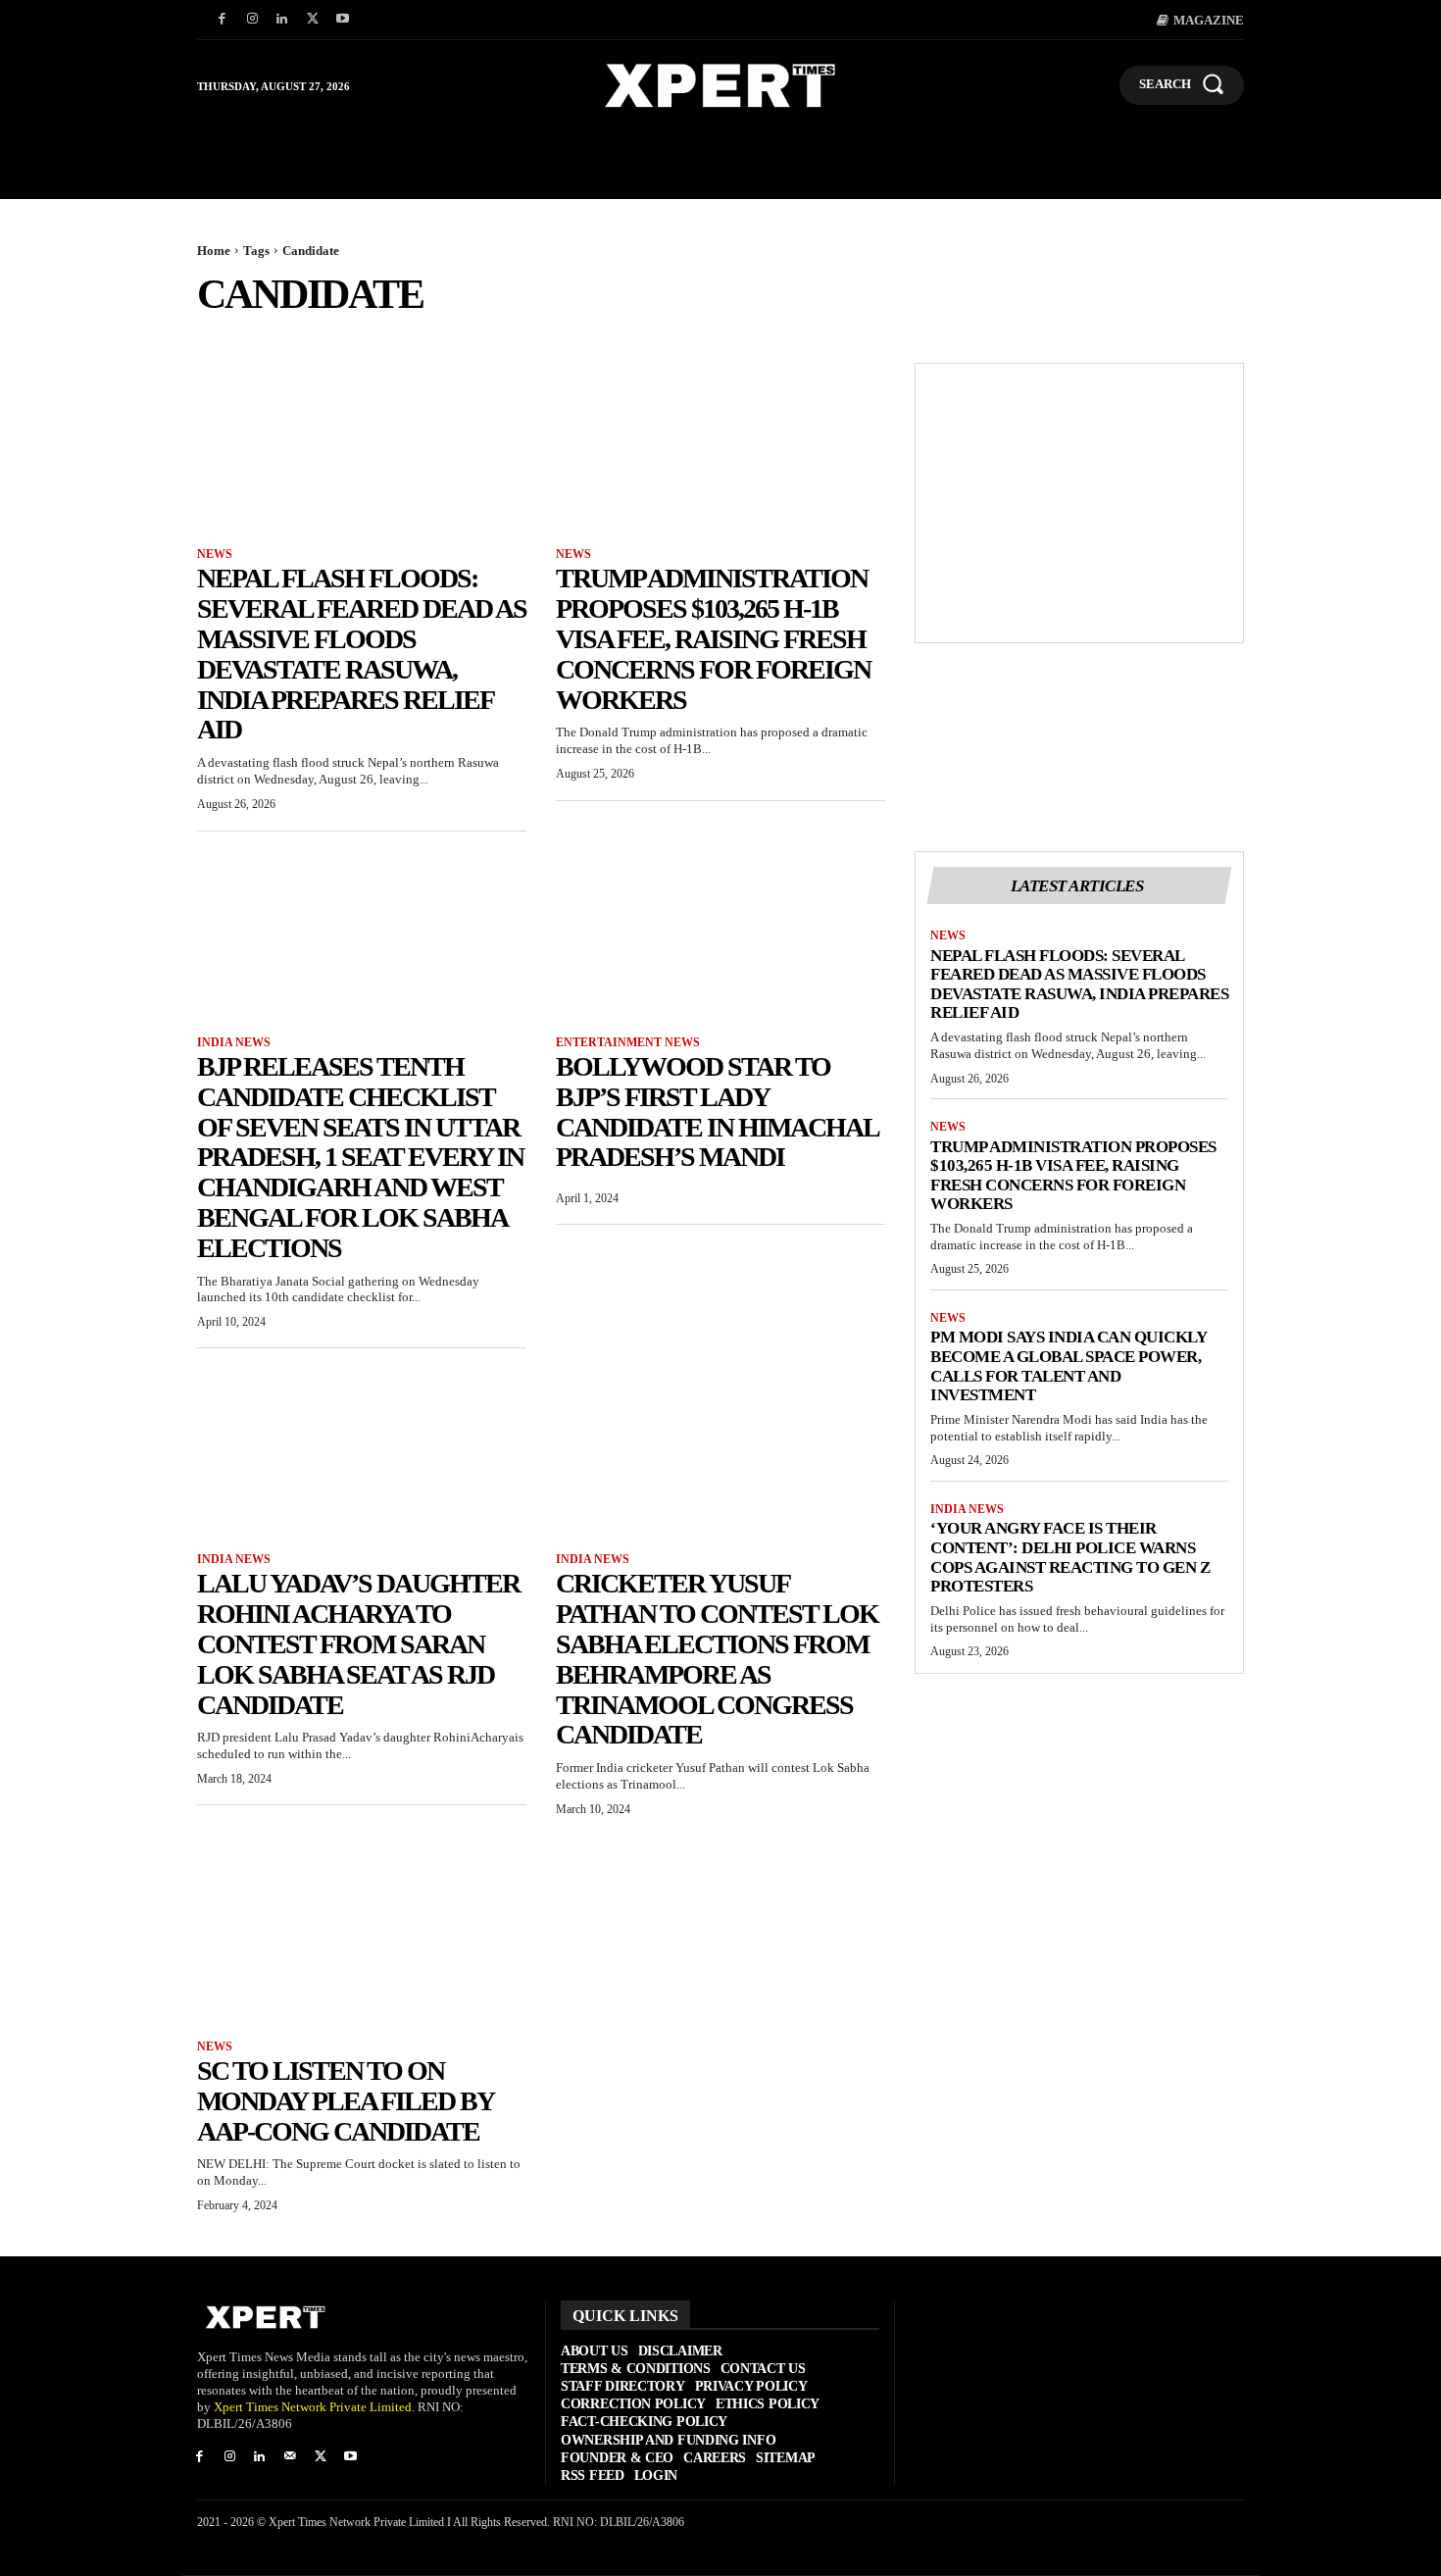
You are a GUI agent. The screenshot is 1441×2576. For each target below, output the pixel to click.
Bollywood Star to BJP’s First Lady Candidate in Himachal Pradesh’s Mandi (718, 1111)
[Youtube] (343, 20)
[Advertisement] (1079, 503)
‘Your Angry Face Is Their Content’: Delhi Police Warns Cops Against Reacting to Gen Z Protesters (1070, 1557)
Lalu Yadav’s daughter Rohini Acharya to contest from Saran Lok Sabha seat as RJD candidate (358, 1643)
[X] (312, 20)
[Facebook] (222, 20)
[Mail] (290, 2458)
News (215, 554)
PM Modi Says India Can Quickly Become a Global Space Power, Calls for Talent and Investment (1068, 1366)
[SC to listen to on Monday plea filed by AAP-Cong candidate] (362, 1938)
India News (234, 1042)
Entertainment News (628, 1042)
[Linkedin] (283, 20)
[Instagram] (252, 20)
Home (214, 251)
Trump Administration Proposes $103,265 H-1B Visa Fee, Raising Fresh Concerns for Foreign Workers (713, 638)
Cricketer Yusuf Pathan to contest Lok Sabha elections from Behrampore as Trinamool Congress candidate (717, 1659)
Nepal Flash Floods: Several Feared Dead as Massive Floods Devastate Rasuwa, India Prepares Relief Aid (362, 654)
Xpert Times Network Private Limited (313, 2407)
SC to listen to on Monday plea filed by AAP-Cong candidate (346, 2101)
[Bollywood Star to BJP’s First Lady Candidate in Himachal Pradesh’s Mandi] (720, 934)
